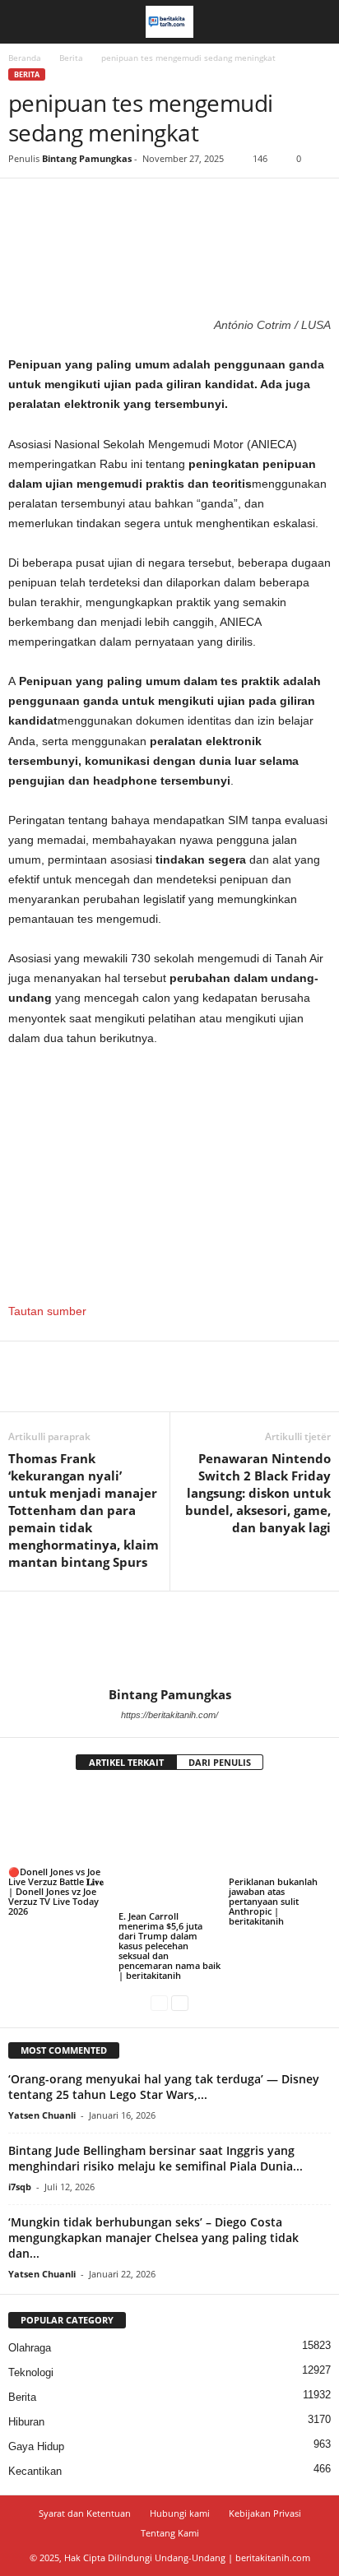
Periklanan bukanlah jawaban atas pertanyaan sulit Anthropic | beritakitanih (273, 1901)
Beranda (25, 58)
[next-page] (180, 2003)
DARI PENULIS (220, 1762)
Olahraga (30, 2348)
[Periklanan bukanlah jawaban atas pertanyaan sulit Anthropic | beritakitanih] (280, 1830)
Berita (71, 58)
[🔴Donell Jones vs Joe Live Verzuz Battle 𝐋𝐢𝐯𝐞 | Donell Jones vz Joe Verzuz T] (59, 1825)
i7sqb (20, 2187)
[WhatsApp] (138, 203)
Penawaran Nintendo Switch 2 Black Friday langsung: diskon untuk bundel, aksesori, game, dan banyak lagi (258, 1493)
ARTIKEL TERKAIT (126, 1762)
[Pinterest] (100, 203)
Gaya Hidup (36, 2446)
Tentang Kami (170, 2533)
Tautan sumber (47, 1311)
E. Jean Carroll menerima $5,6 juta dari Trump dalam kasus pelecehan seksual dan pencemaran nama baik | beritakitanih (169, 1946)
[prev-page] (159, 2003)
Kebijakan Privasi (265, 2513)
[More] (177, 203)
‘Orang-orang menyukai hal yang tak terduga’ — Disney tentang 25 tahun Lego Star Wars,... (164, 2087)
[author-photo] (169, 1639)
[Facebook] (25, 203)
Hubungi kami (180, 2513)
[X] (63, 203)
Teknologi (31, 2372)
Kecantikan (35, 2471)
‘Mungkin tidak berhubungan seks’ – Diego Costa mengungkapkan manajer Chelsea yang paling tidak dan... (153, 2238)
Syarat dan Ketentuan (85, 2513)
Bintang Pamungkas (87, 158)
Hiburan (26, 2422)
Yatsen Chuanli (42, 2115)
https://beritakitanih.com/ (169, 1715)
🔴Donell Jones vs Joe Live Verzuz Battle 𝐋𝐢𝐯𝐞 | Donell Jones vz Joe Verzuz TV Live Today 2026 (56, 1891)
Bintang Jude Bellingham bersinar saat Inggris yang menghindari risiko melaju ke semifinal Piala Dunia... (156, 2158)
